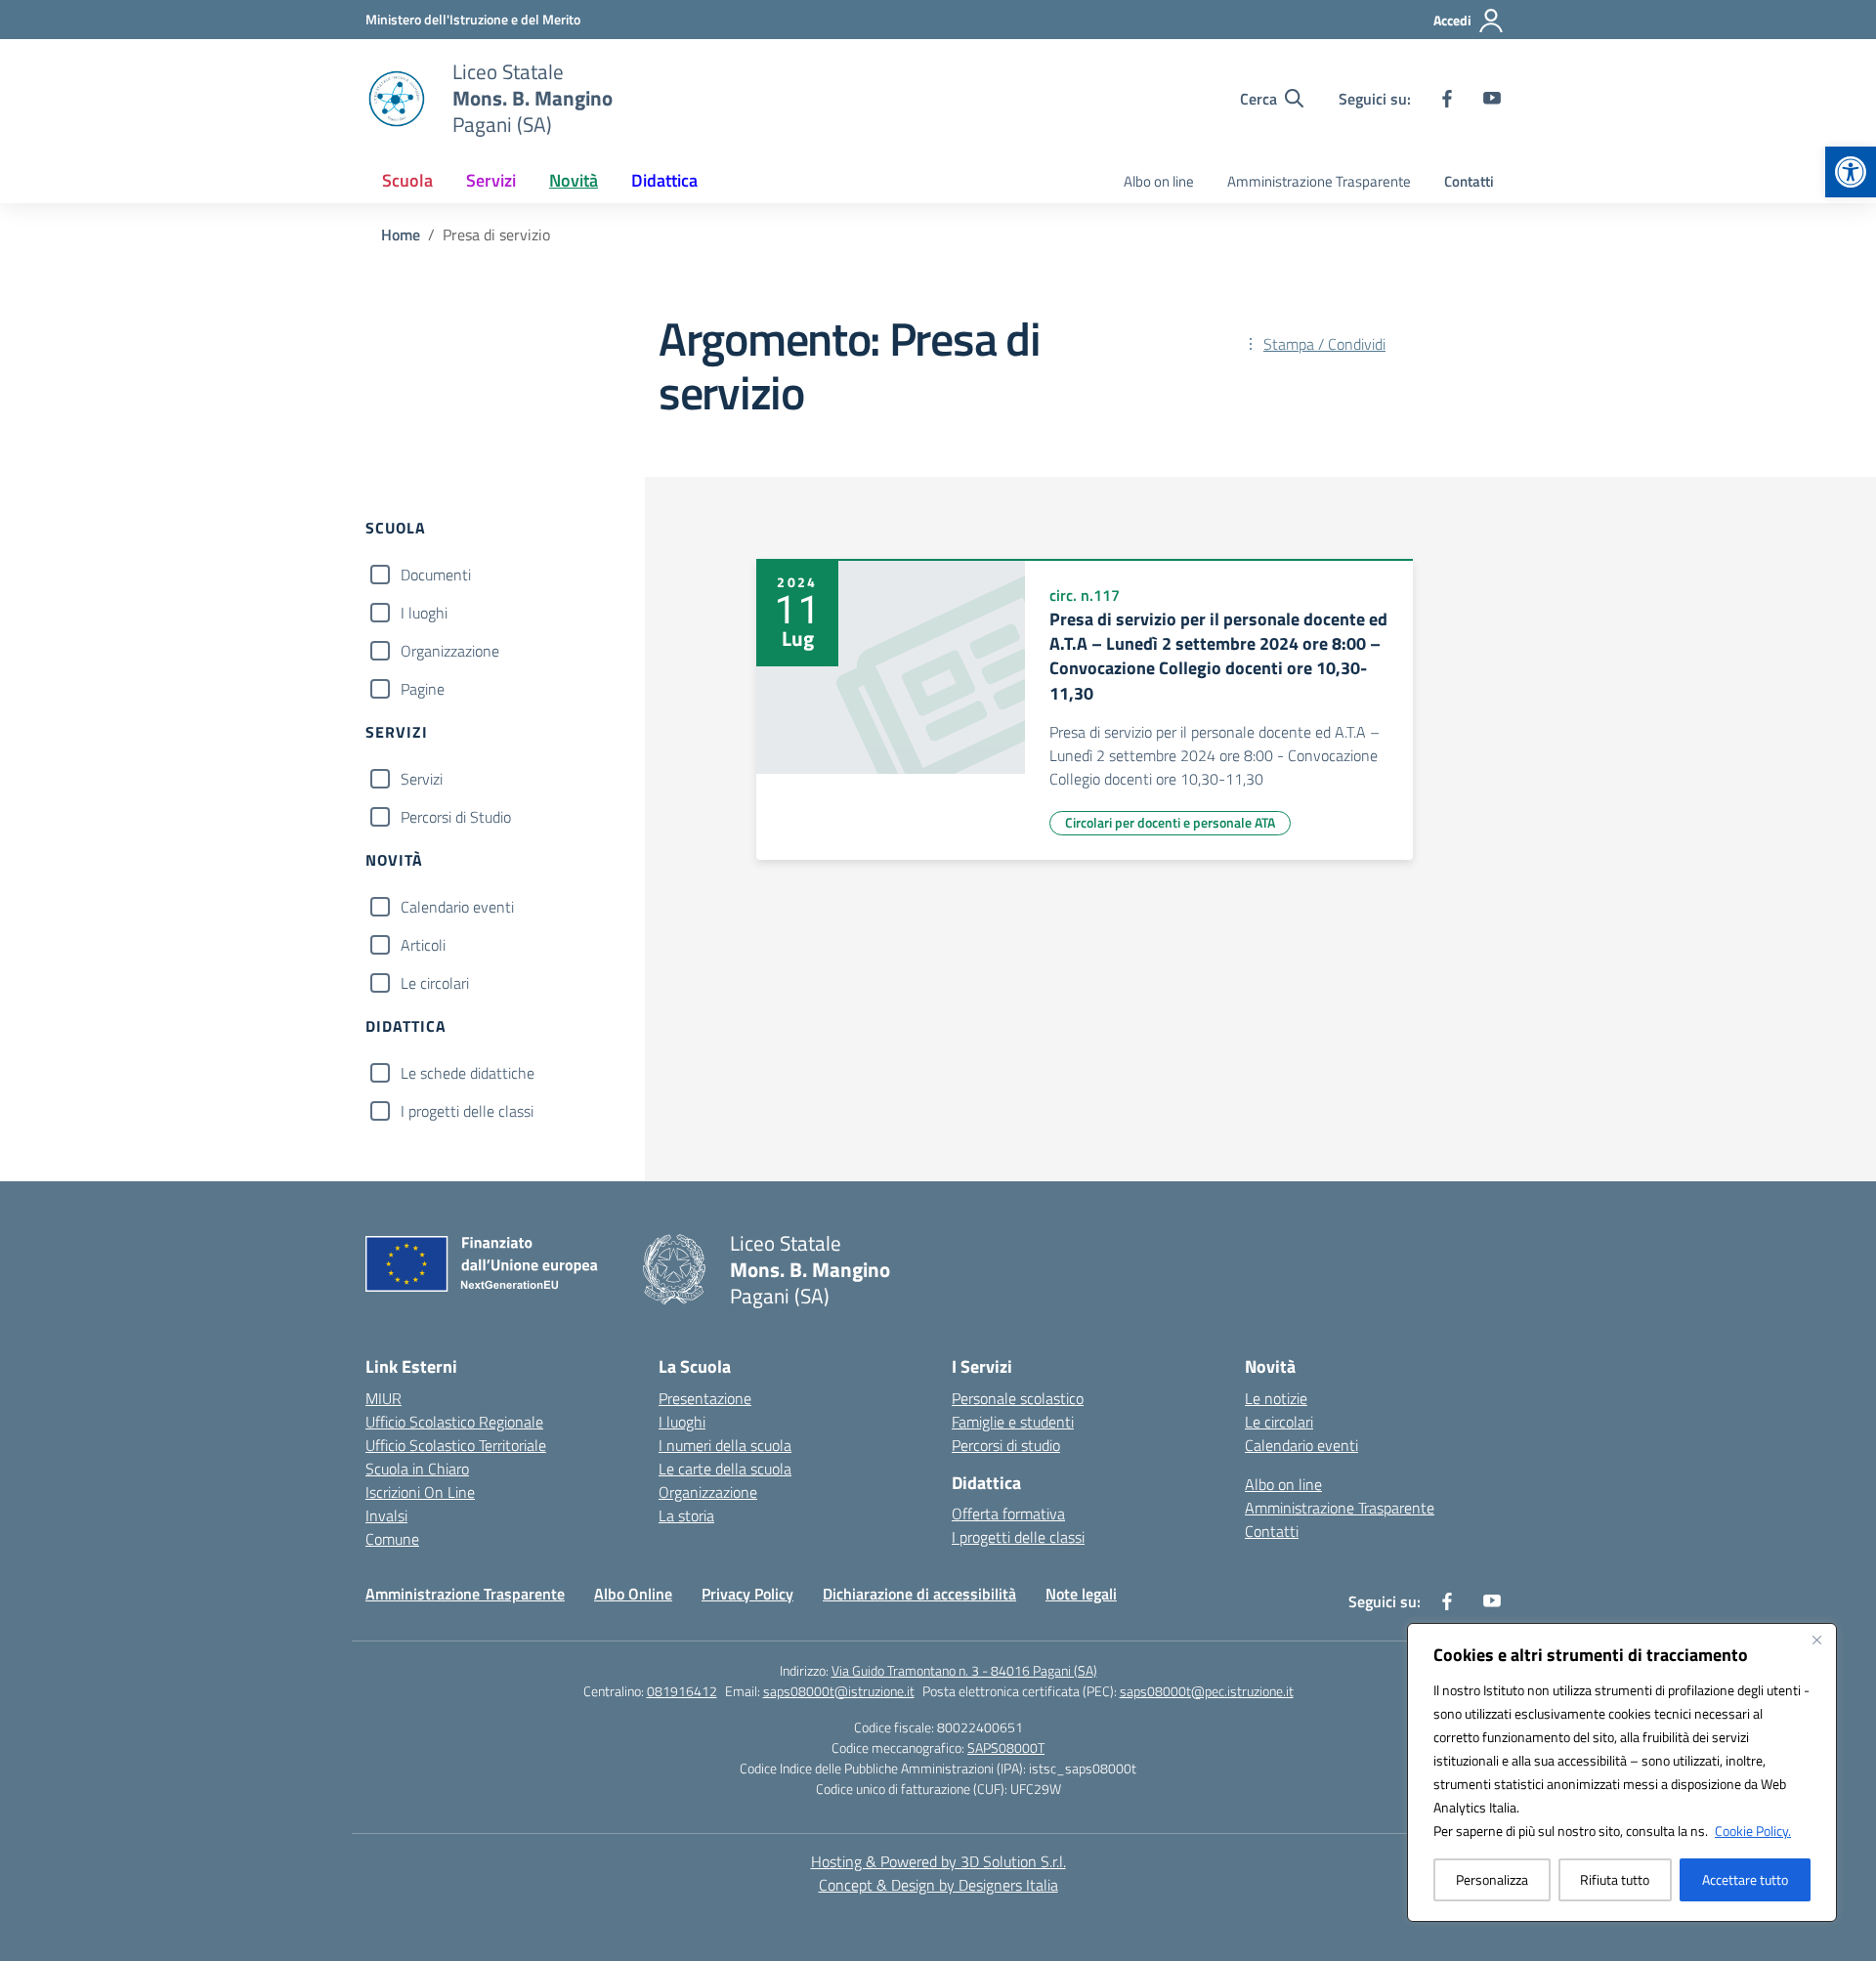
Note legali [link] (1081, 1594)
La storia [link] (686, 1515)
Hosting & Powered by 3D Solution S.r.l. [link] (938, 1861)
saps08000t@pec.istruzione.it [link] (1207, 1691)
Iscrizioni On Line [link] (420, 1492)
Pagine (423, 689)
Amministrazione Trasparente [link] (1319, 181)
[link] (1851, 172)
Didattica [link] (664, 180)
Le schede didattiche (468, 1073)
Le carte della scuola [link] (725, 1469)
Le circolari (435, 983)
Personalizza (1492, 1879)
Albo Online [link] (633, 1594)
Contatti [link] (1469, 181)
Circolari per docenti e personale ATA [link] (1170, 822)
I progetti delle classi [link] (1018, 1537)
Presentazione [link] (705, 1398)
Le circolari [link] (1279, 1422)
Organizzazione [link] (708, 1492)
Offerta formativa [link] (1008, 1513)
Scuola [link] (407, 180)
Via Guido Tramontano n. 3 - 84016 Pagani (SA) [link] (964, 1670)
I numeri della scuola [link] (725, 1445)
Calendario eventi (457, 907)
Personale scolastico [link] (1018, 1398)
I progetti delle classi (467, 1111)
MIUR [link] (384, 1398)
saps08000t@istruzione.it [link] (839, 1691)
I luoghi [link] (682, 1422)
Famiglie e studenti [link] (1013, 1422)
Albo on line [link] (1159, 181)
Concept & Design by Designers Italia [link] (938, 1885)
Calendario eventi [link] (1301, 1445)
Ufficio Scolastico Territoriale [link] (456, 1445)
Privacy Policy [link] (747, 1594)
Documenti (436, 575)
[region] (1622, 1772)
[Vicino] (1816, 1640)
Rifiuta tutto (1615, 1879)
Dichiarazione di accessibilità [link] (919, 1594)
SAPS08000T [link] (1006, 1748)
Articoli (423, 945)
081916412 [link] (682, 1691)
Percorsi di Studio (456, 817)
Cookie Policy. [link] (1753, 1831)
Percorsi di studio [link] (1006, 1445)
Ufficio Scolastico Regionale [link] (454, 1422)
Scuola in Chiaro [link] (417, 1469)
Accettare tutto (1745, 1879)
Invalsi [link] (386, 1515)
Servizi (422, 779)
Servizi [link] (491, 180)
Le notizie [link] (1276, 1398)
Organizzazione (450, 651)
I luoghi (424, 613)
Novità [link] (574, 180)
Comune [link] (392, 1539)
